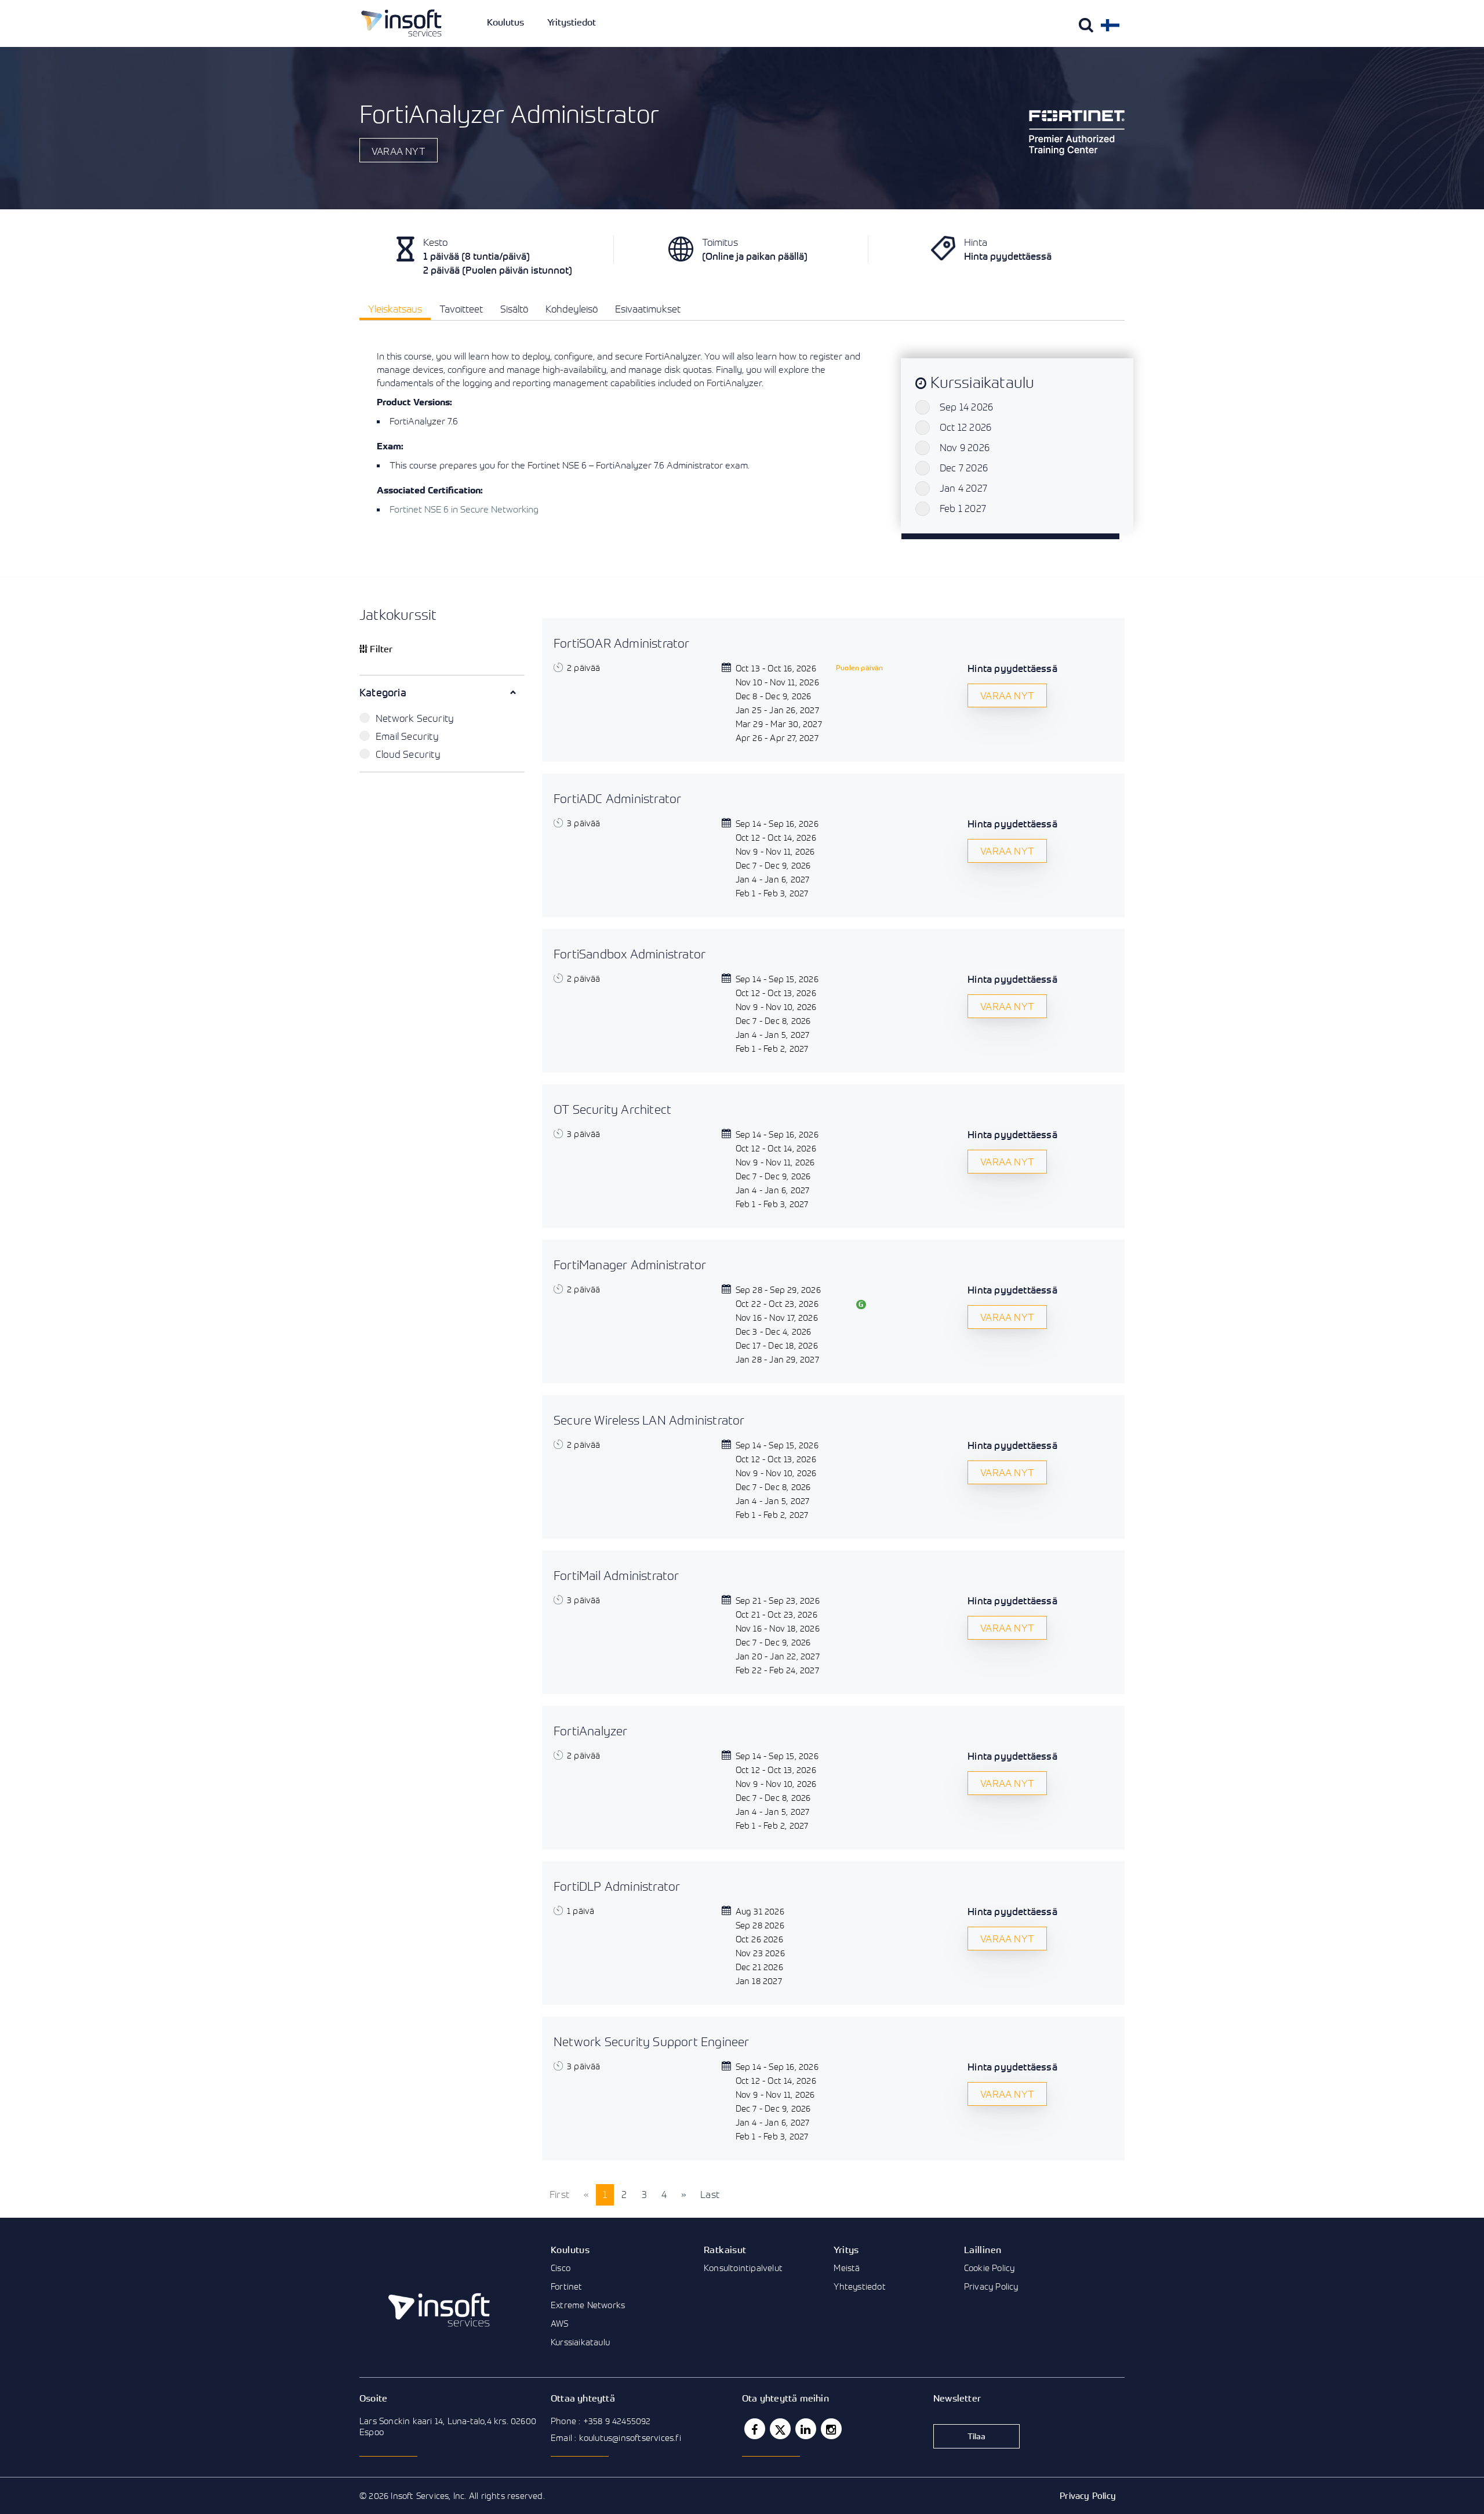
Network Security (415, 718)
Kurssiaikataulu (580, 2342)
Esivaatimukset (648, 309)
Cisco (561, 2268)
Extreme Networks (588, 2305)
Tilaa (977, 2436)
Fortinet (567, 2286)
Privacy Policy (991, 2286)
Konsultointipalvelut (743, 2268)
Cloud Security (408, 754)
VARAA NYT (399, 151)
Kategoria (383, 692)
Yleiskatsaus (395, 309)
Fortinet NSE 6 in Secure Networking (464, 509)
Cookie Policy (990, 2268)
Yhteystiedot (859, 2286)
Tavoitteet (461, 309)
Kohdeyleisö (572, 309)
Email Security (407, 736)
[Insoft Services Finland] (401, 23)
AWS (560, 2323)
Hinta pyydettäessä (1012, 668)
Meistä (847, 2268)
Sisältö (514, 309)
